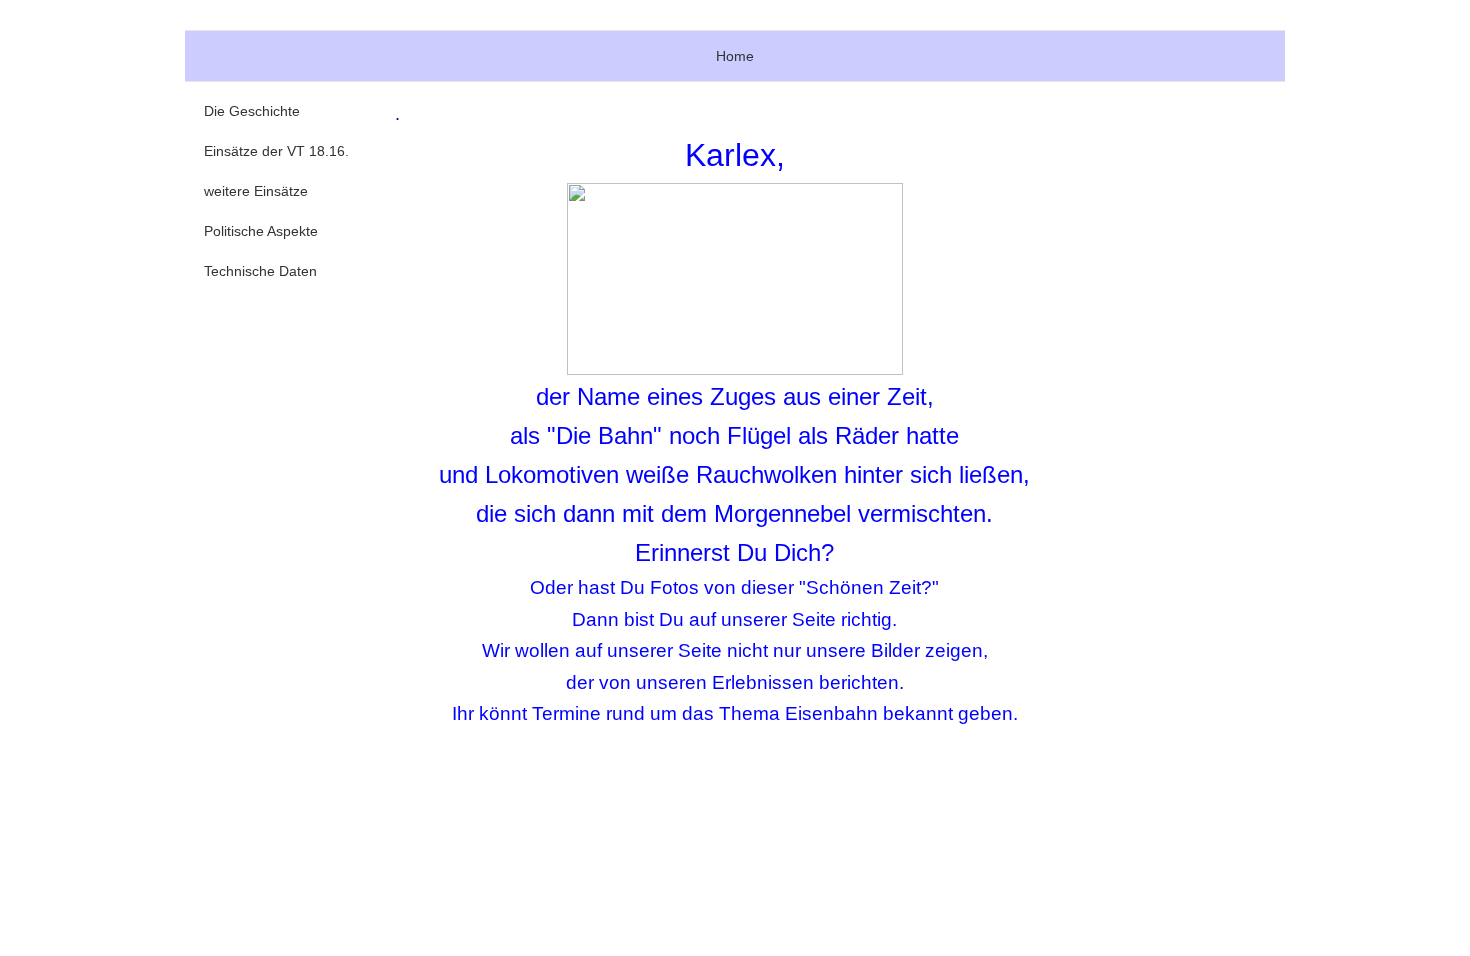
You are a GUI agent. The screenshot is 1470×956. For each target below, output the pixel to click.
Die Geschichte (252, 111)
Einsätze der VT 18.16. (276, 151)
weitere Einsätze (256, 191)
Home (735, 56)
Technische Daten (260, 271)
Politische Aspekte (261, 231)
